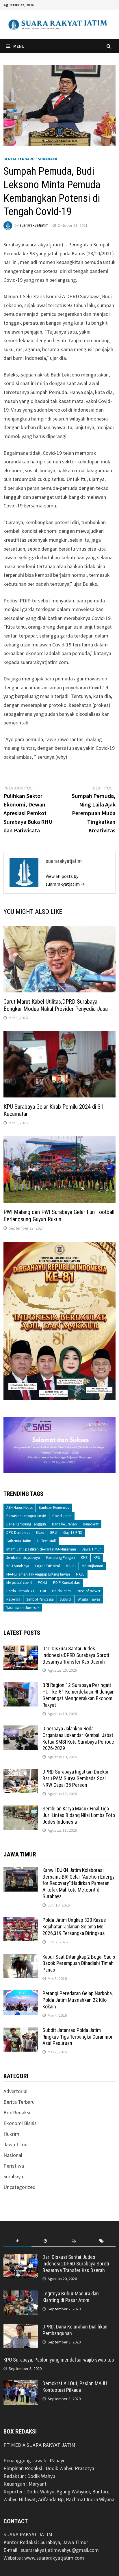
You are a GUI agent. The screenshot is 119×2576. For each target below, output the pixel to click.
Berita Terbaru (19, 159)
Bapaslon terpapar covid (26, 1516)
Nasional (13, 2155)
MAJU (80, 1574)
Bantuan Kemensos (54, 1507)
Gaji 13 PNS (73, 1533)
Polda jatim (61, 1591)
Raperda (13, 1599)
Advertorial (15, 2091)
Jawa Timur (91, 1549)
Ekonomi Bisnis (20, 2123)
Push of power (89, 1591)
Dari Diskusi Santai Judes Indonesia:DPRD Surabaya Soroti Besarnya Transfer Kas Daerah (76, 1655)
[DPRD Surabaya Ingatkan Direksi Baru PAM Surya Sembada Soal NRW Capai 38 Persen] (21, 1773)
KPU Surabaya (18, 1566)
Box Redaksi (17, 2112)
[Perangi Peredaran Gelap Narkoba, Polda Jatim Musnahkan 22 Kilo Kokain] (21, 1994)
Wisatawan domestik (23, 1608)
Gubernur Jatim (19, 1541)
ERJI (54, 1533)
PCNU (42, 1583)
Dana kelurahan (64, 1524)
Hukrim (11, 2134)
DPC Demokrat (18, 1533)
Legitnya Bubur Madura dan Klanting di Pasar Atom (71, 2297)
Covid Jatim (62, 1516)
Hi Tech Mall (47, 1541)
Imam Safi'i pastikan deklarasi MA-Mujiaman (41, 1549)
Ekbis (40, 1533)
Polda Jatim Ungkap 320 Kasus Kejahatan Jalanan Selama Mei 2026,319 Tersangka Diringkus (74, 1927)
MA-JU (71, 1566)
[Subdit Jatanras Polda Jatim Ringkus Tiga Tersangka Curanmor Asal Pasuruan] (21, 2031)
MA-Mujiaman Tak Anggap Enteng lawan (38, 1574)
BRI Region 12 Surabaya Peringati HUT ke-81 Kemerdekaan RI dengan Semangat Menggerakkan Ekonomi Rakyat (79, 1695)
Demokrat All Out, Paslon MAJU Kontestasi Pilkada (75, 2387)
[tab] (17, 2241)
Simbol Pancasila (40, 1599)
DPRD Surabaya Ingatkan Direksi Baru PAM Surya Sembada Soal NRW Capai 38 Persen (75, 1778)
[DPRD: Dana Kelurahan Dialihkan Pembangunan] (21, 2327)
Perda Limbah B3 (20, 1591)
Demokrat (91, 1524)
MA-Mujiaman (92, 1566)
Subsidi (66, 1599)
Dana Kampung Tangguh (26, 1524)
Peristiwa (14, 2166)
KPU (97, 1558)
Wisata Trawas (89, 1599)
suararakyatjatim (34, 225)
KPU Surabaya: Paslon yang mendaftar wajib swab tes (59, 2360)
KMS (84, 1558)
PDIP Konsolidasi (67, 1583)
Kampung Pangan (61, 1558)
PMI (43, 1591)
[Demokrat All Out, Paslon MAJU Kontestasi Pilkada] (21, 2384)
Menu (19, 46)
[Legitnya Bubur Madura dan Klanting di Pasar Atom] (21, 2294)
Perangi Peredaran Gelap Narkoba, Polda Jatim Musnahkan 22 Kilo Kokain (78, 2000)
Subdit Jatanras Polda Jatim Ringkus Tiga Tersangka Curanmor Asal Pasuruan (78, 2037)
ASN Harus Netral (19, 1507)
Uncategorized (19, 2187)
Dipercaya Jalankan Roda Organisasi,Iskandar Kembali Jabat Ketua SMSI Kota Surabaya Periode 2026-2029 (78, 1738)
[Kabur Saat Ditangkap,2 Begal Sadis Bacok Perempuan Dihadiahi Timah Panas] (21, 1958)
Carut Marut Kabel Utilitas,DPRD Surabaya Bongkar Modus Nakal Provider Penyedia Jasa (56, 1005)
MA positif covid (19, 1583)
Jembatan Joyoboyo (23, 1558)
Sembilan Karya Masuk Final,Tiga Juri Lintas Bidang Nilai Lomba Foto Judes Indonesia (79, 1815)
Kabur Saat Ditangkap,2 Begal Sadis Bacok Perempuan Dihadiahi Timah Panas (79, 1963)
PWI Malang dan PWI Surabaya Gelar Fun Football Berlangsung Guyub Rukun (59, 1216)
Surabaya (48, 159)
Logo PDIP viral (48, 1566)
